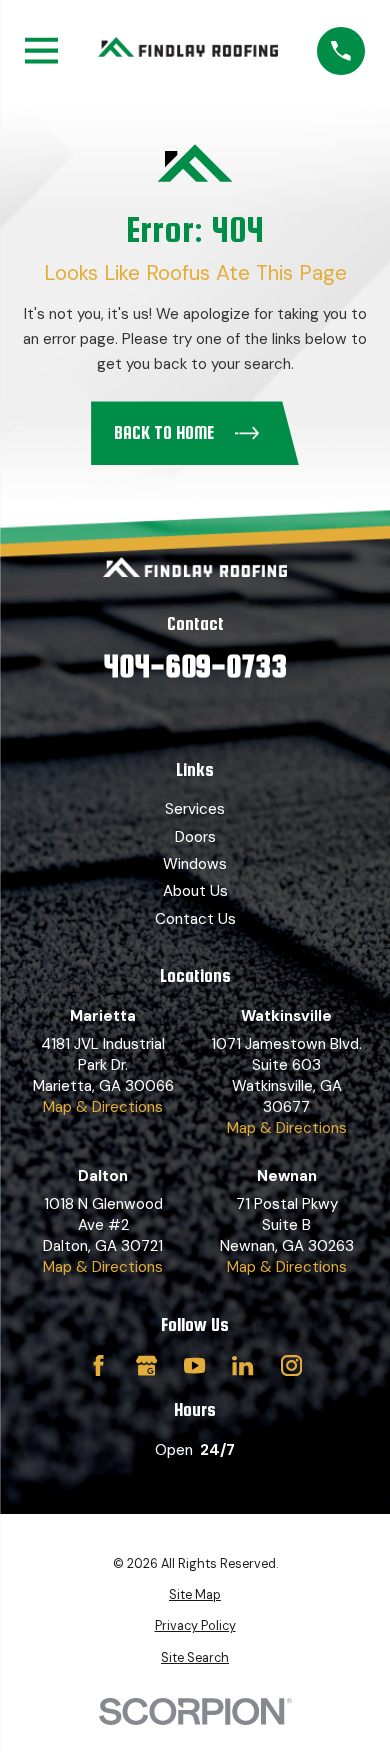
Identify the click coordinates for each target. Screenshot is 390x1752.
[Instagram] (291, 1365)
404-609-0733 (195, 666)
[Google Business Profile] (146, 1365)
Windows (195, 864)
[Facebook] (98, 1365)
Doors (195, 837)
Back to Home (164, 433)
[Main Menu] (41, 50)
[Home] (188, 51)
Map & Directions (103, 1107)
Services (195, 809)
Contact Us (195, 919)
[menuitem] (195, 1596)
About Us (195, 891)
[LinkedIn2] (242, 1365)
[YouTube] (194, 1365)
